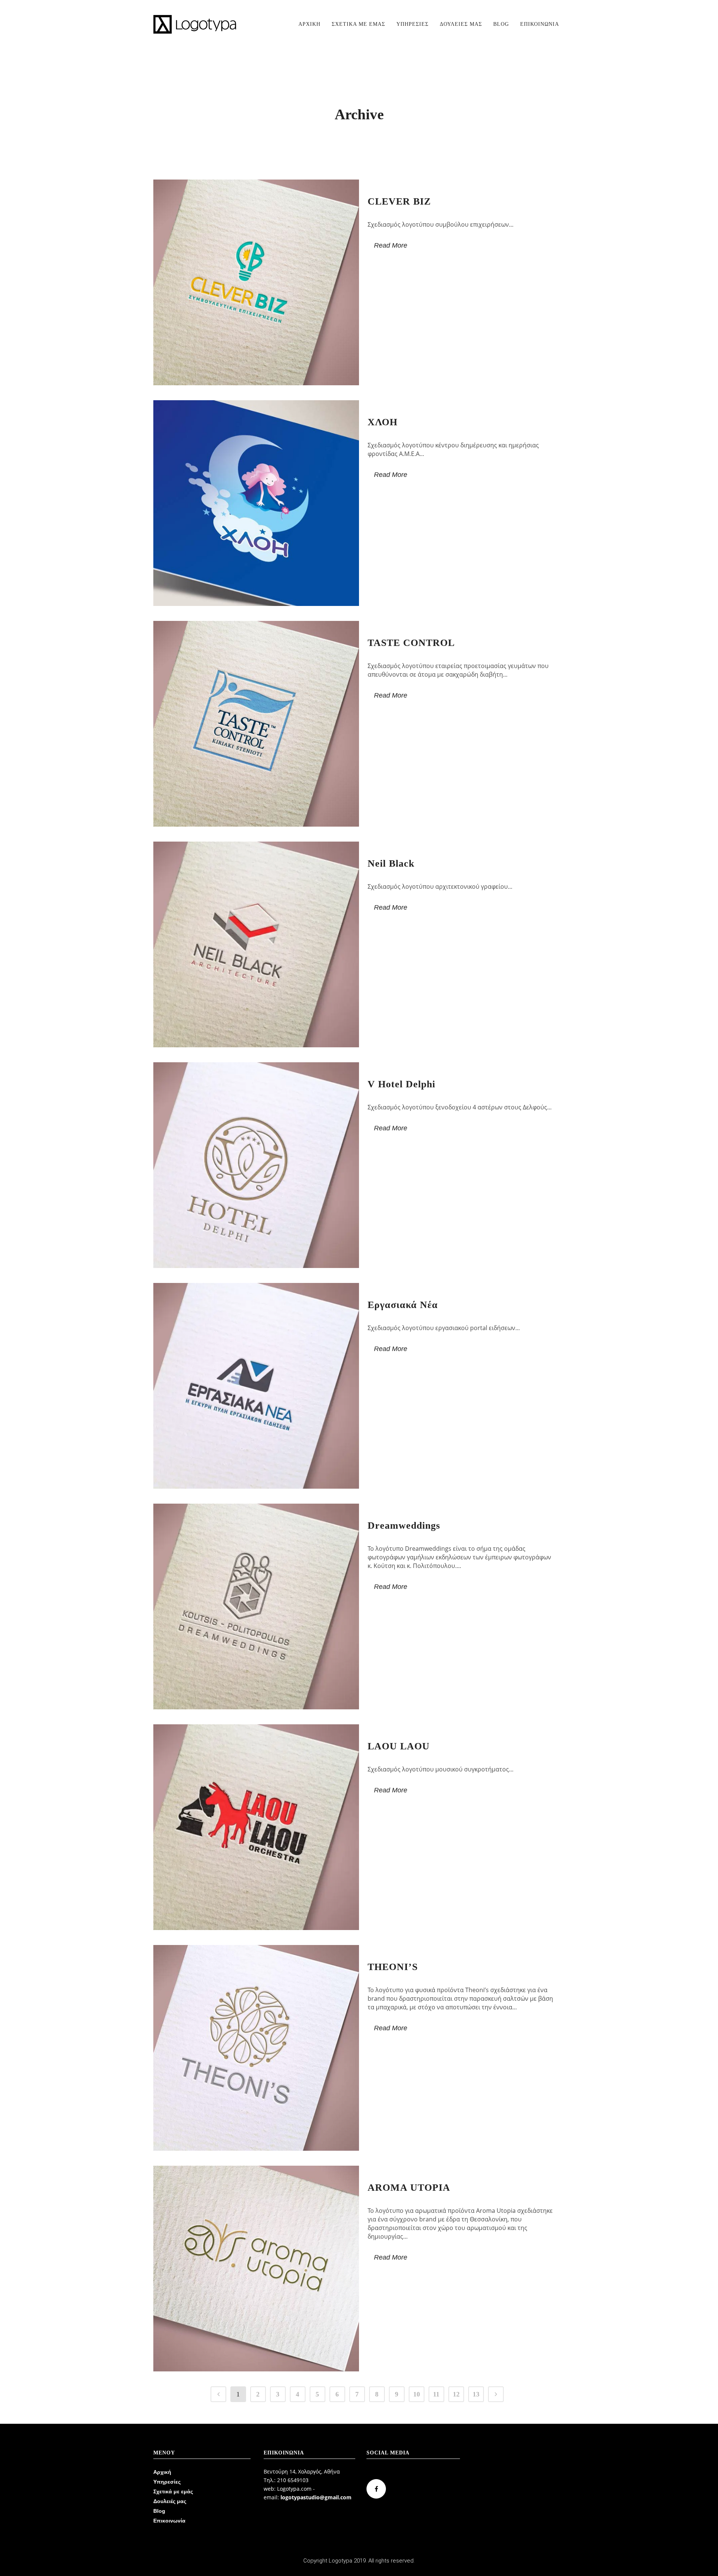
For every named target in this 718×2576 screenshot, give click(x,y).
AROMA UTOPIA (409, 2188)
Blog (159, 2511)
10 (417, 2394)
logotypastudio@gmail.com (316, 2497)
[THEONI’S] (256, 2048)
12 (456, 2394)
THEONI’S (393, 1967)
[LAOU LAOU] (256, 1827)
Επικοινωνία (169, 2521)
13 (476, 2394)
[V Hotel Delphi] (256, 1165)
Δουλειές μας (170, 2501)
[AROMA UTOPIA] (256, 2269)
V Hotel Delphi (401, 1084)
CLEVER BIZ (399, 201)
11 (436, 2394)
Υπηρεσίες (167, 2482)
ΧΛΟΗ (383, 422)
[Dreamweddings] (256, 1606)
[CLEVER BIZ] (256, 282)
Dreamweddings (404, 1526)
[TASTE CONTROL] (256, 724)
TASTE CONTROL (411, 643)
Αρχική (162, 2472)
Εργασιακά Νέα (403, 1305)
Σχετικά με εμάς (173, 2491)
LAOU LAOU (399, 1746)
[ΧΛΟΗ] (256, 503)
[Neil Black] (256, 944)
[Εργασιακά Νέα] (256, 1386)
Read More (391, 245)
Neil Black (391, 863)
